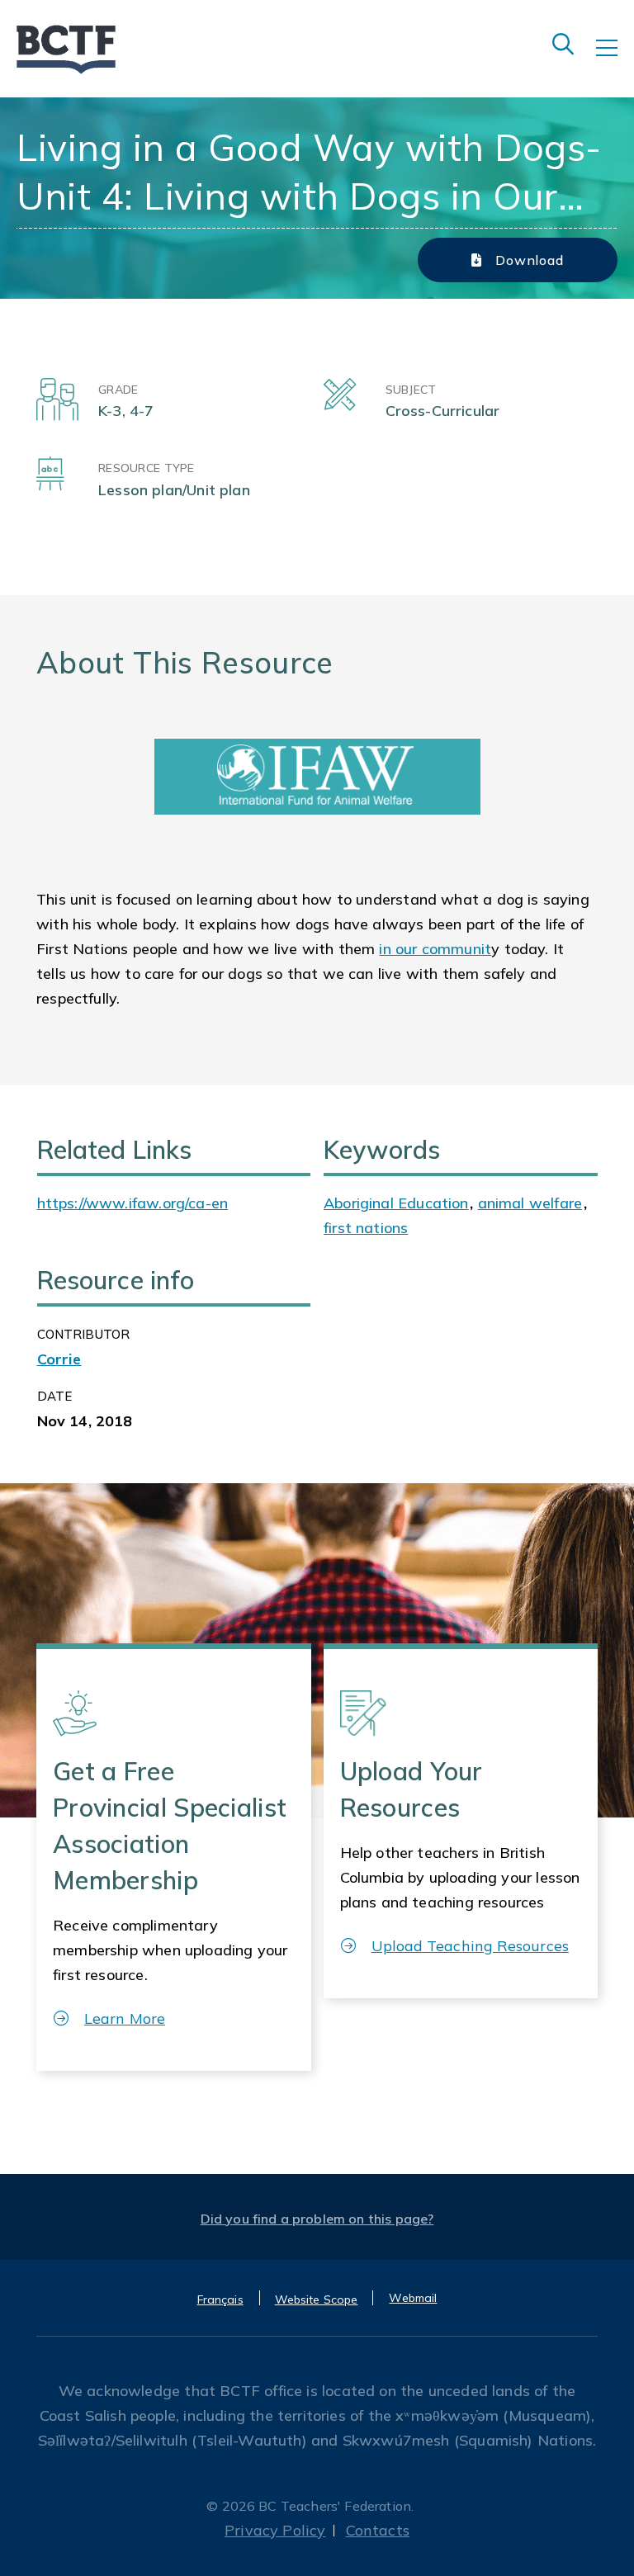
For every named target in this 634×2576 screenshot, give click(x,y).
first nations (366, 1228)
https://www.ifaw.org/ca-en (133, 1203)
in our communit (435, 949)
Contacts (378, 2530)
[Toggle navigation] (615, 59)
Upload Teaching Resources (470, 1946)
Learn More (125, 2018)
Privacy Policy (275, 2530)
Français (220, 2299)
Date (55, 1396)
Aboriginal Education (396, 1203)
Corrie (59, 1359)
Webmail (413, 2298)
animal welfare (530, 1203)
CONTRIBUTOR (84, 1334)
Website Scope (317, 2299)
